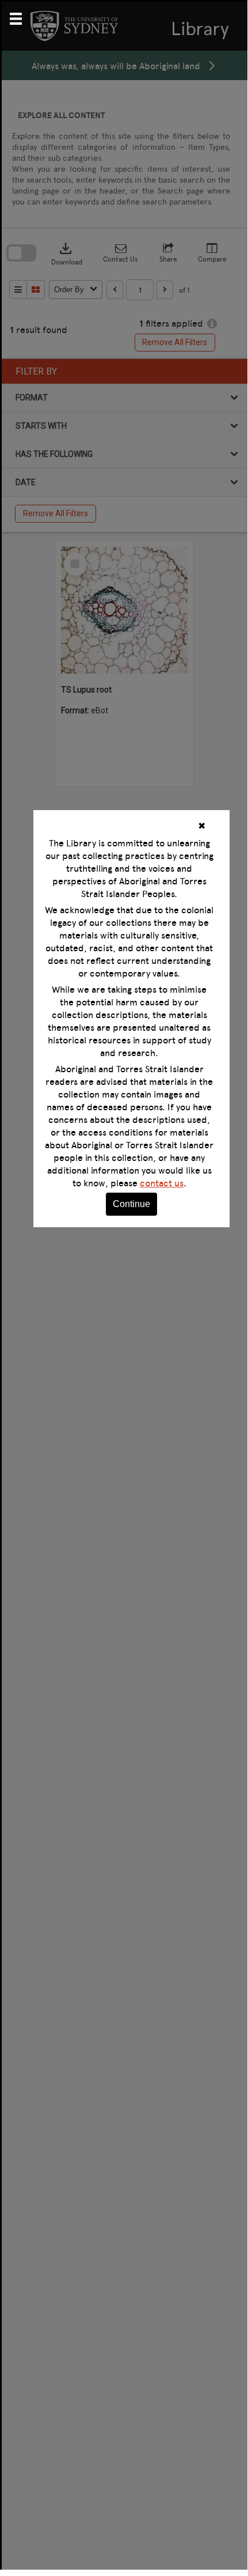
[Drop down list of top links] (21, 17)
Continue (131, 1204)
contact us (162, 1183)
